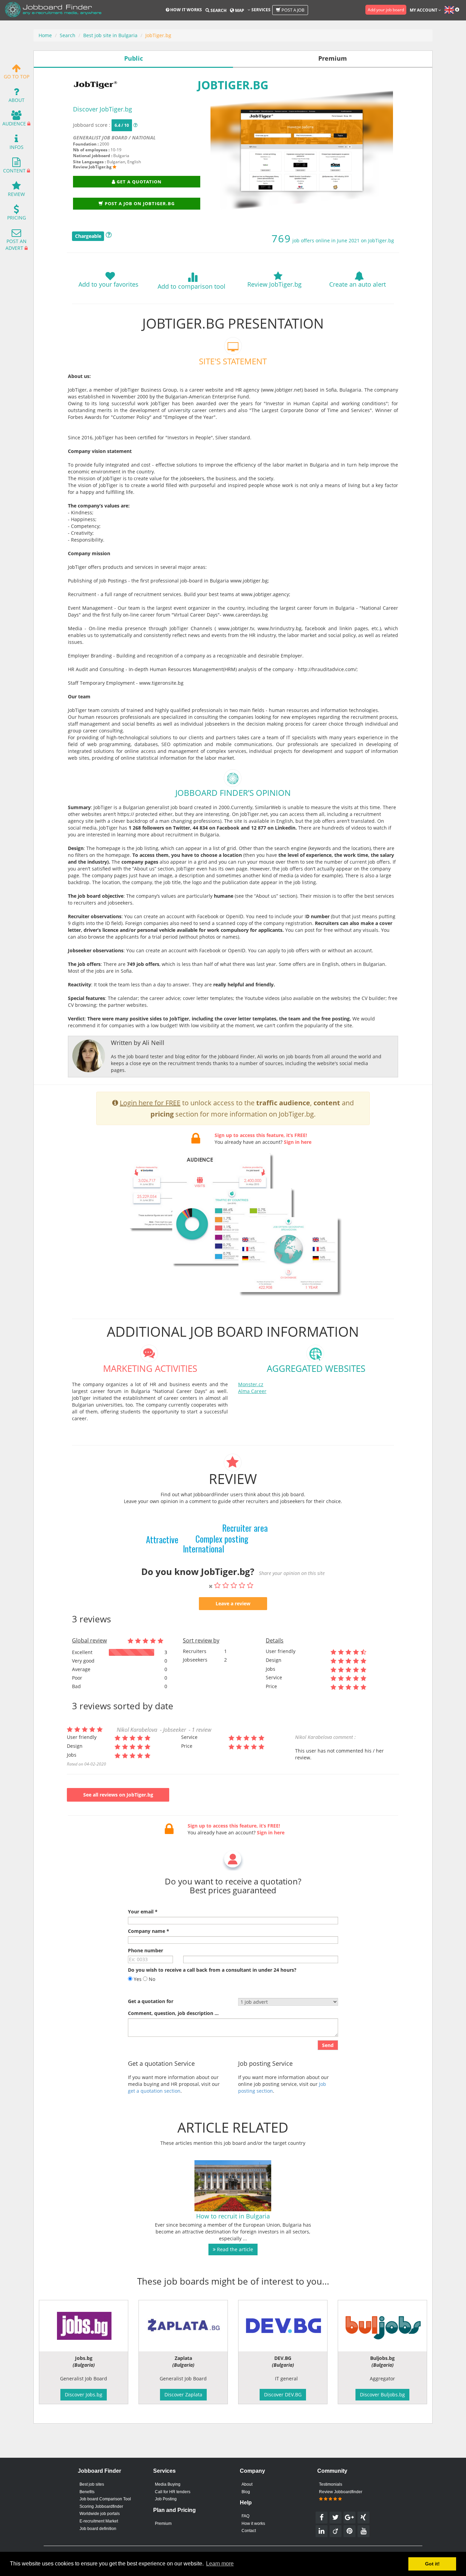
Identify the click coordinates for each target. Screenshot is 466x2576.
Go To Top (17, 77)
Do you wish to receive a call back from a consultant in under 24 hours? (212, 1970)
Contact (249, 2531)
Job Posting (166, 2499)
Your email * (143, 1912)
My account (424, 10)
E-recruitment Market (99, 2521)
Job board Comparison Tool (105, 2499)
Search (218, 10)
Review (16, 194)
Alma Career (252, 1391)
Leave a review (233, 1603)
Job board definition (98, 2529)
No (151, 1979)
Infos (17, 147)
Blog (246, 2492)
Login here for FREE (150, 1103)
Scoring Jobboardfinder (101, 2506)
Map (239, 10)
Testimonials (331, 2484)
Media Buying (168, 2484)
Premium (163, 2524)
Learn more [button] (220, 2564)
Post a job (292, 10)
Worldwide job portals (100, 2514)
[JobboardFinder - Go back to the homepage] (53, 10)
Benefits (87, 2492)
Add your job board (386, 10)
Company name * (149, 1931)
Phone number (145, 1950)
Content (14, 171)
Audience (14, 124)
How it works (186, 10)
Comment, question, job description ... (173, 2013)
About (17, 100)
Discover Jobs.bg (84, 2395)
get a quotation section (154, 2091)
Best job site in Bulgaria (110, 35)
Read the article (234, 2249)
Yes (137, 1979)
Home (45, 35)
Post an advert (16, 245)
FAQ (245, 2516)
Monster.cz (251, 1384)
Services (260, 10)
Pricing (17, 218)
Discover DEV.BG (283, 2395)
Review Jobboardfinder (341, 2492)
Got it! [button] (432, 2564)
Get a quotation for (151, 2001)
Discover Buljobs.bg (382, 2395)
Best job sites (92, 2484)
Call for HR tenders (173, 2492)
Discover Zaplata (183, 2395)
